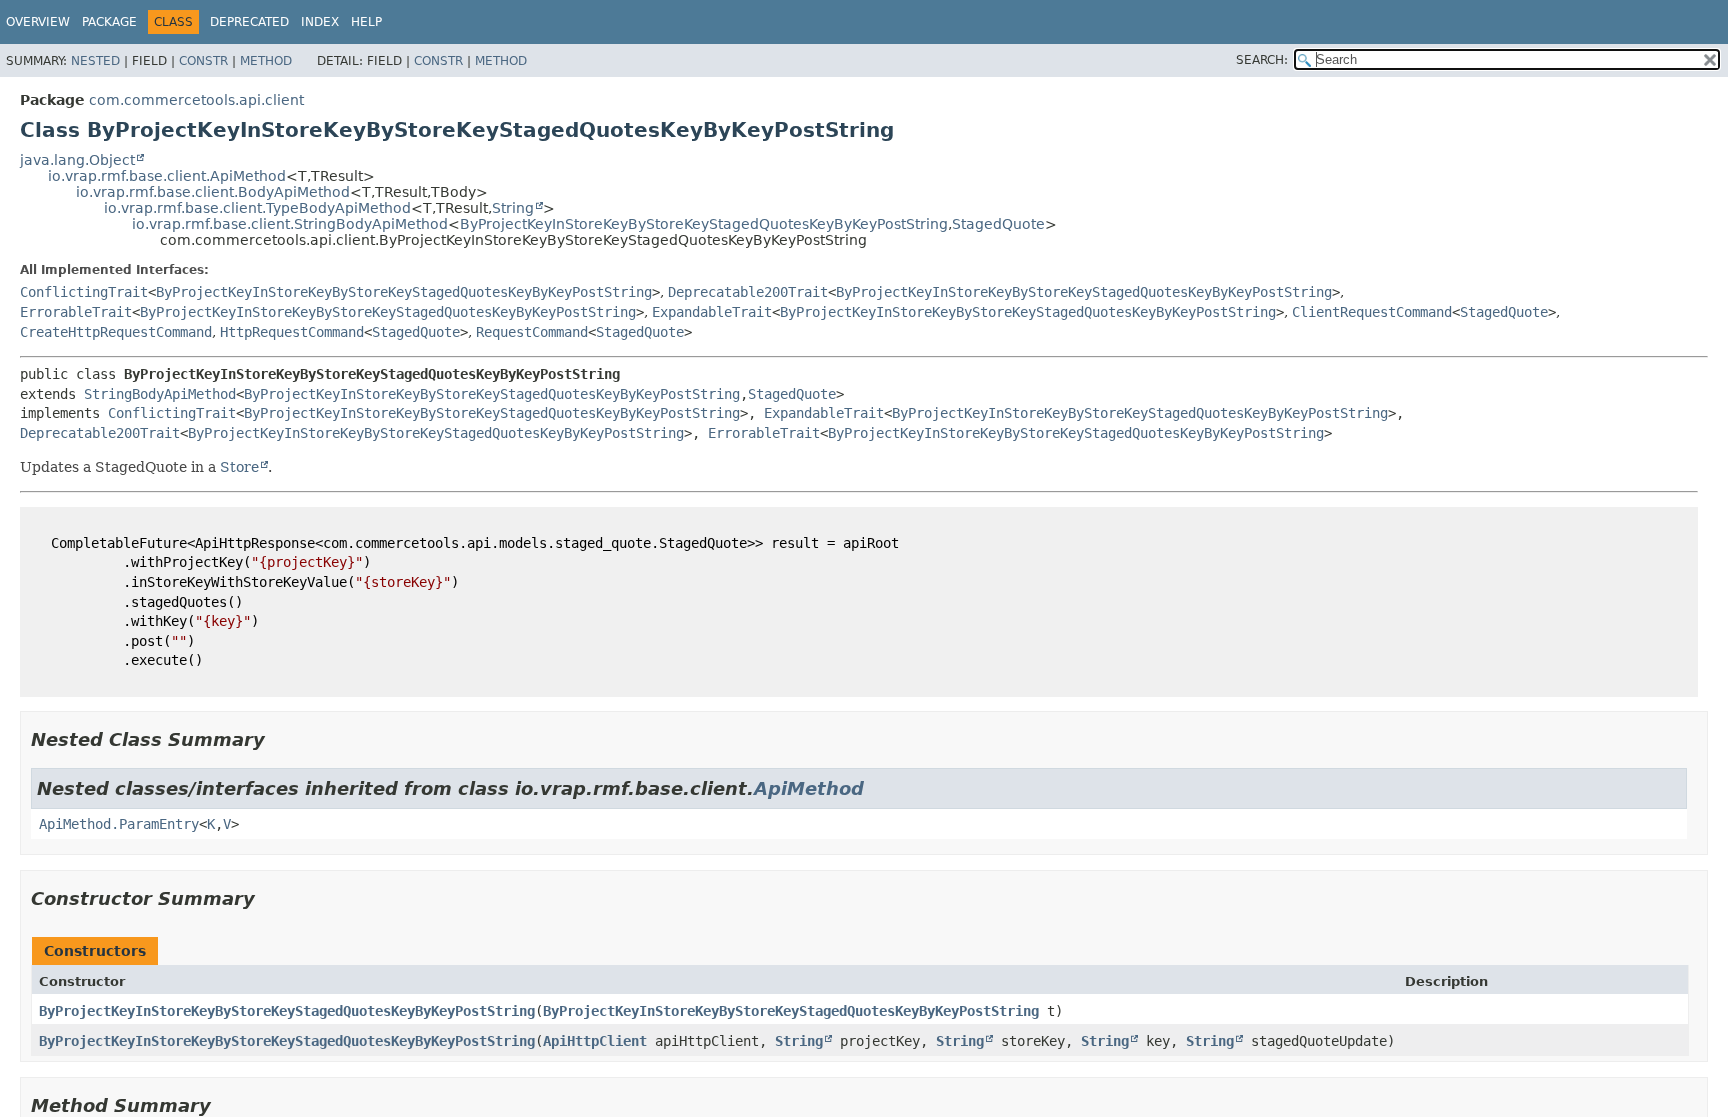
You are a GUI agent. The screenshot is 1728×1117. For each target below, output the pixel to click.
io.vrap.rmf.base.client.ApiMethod (167, 176)
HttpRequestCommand (292, 332)
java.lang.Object (77, 160)
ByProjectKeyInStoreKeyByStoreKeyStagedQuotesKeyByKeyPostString (704, 224)
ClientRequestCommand (1372, 312)
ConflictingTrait (84, 292)
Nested (95, 61)
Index (320, 22)
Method (266, 61)
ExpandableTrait (712, 312)
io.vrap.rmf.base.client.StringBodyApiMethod (290, 224)
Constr (203, 61)
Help (366, 22)
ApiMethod (809, 788)
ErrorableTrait (76, 312)
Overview (38, 22)
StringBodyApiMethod (160, 394)
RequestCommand (532, 332)
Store (239, 467)
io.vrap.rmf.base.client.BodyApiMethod (213, 192)
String (513, 208)
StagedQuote (998, 224)
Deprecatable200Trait (748, 292)
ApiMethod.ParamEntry (119, 824)
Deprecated (249, 22)
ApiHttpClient (595, 1041)
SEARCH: (1262, 60)
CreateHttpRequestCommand (116, 332)
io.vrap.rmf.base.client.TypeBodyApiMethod (257, 208)
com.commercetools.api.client (196, 100)
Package (109, 22)
